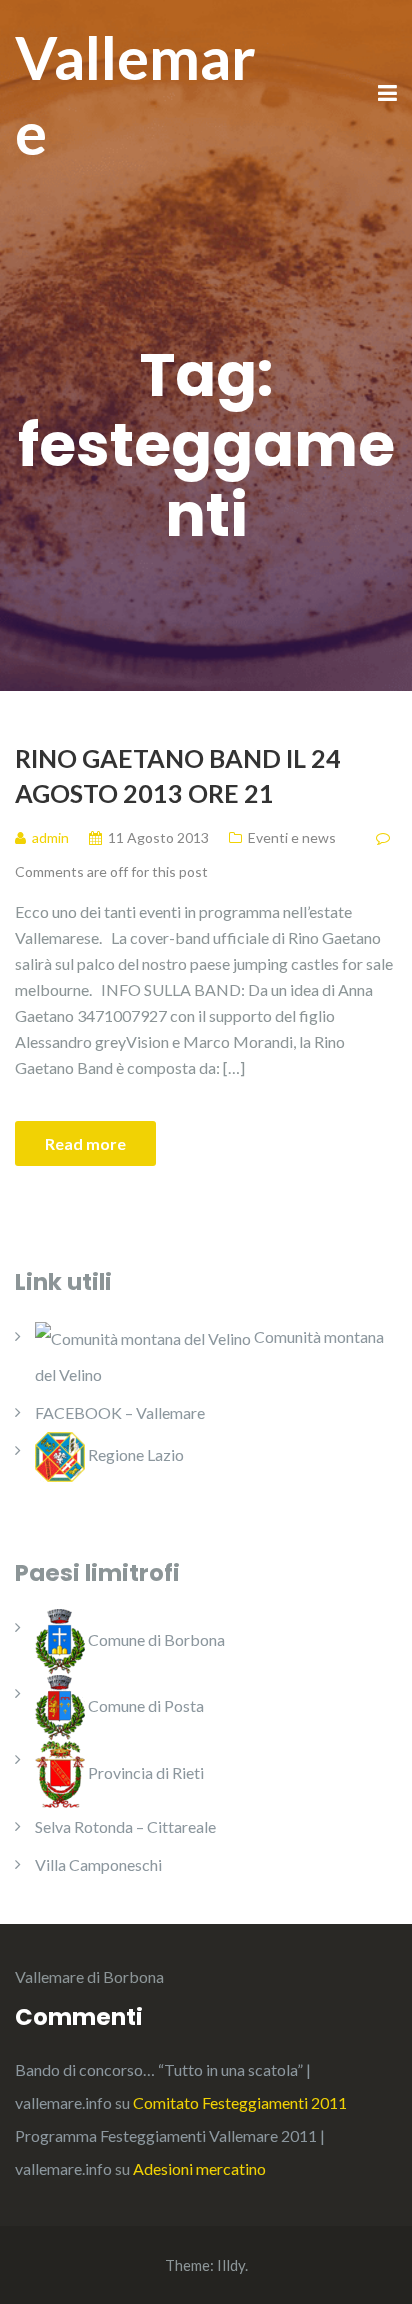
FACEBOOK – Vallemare (120, 1412)
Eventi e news (292, 837)
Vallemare (135, 94)
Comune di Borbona (155, 1639)
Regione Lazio (134, 1454)
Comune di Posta (144, 1705)
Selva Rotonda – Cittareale (125, 1826)
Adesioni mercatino (199, 2168)
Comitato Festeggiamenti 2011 (240, 2102)
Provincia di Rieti (144, 1772)
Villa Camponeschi (98, 1864)
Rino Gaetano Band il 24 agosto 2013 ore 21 (178, 775)
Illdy (231, 2265)
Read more (85, 1143)
